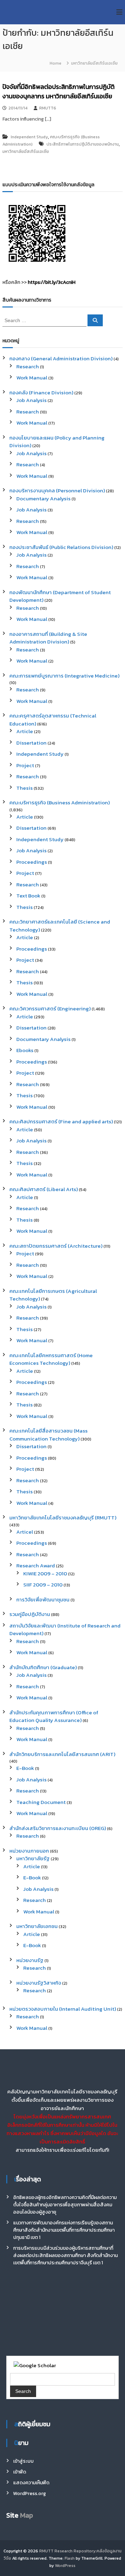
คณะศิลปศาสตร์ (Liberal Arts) (44, 1189)
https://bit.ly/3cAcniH (52, 282)
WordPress (65, 2566)
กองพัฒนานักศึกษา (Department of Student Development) (60, 596)
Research (28, 366)
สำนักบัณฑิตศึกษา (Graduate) (43, 1667)
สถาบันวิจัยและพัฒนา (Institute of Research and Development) (65, 1630)
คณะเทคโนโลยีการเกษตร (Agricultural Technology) (53, 1295)
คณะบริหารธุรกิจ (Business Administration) (60, 802)
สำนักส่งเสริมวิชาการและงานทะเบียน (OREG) (58, 1828)
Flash (70, 2558)
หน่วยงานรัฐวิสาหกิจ (39, 1983)
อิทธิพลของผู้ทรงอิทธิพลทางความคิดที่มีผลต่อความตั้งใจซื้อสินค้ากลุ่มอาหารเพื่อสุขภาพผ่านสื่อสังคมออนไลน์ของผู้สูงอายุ (65, 2205)
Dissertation (31, 743)
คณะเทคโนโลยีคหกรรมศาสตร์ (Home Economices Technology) (51, 1359)
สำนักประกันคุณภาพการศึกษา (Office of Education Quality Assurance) (54, 1716)
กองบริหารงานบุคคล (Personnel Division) (57, 490)
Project (25, 765)
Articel (25, 1532)
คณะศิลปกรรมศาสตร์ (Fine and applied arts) (61, 1121)
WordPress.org (30, 2493)
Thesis (24, 788)
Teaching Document (41, 1802)
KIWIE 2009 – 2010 (45, 1573)
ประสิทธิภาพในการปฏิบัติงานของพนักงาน (83, 144)
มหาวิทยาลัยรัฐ (33, 1858)
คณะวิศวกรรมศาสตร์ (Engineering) (50, 1008)
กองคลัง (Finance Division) (41, 392)
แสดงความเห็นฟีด (31, 2483)
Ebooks (25, 1050)
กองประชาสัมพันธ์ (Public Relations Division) (61, 547)
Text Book (28, 896)
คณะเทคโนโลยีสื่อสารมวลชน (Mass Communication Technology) (48, 1435)
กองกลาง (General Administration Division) (61, 358)
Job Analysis (31, 400)
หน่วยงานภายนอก (29, 1851)
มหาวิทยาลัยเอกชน (37, 1926)
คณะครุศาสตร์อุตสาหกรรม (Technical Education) (53, 720)
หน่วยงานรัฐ (30, 1960)
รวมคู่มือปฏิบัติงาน (30, 1614)
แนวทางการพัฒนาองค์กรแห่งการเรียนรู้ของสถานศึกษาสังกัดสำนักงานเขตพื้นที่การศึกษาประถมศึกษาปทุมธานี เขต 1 (64, 2230)
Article (25, 731)
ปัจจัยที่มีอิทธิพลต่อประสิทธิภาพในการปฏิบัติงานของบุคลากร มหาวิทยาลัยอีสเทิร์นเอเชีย (59, 91)
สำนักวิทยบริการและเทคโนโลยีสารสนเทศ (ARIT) (62, 1754)
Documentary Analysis (43, 498)
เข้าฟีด (20, 2472)
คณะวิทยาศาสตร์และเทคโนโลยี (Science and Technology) (60, 926)
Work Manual (32, 378)
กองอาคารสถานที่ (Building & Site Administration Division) (48, 638)
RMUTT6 (48, 108)
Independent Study (29, 137)
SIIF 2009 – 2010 (43, 1585)
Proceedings (32, 862)
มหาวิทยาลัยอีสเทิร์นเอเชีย (26, 151)
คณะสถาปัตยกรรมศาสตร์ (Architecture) (56, 1246)
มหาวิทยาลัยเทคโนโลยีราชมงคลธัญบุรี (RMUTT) (63, 1517)
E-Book (25, 1768)
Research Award (36, 1565)
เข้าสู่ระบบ (23, 2461)
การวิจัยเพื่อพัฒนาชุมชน (43, 1599)
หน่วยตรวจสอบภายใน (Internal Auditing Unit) (63, 2009)
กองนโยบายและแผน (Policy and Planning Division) (57, 442)
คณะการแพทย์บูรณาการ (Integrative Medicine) (64, 676)
